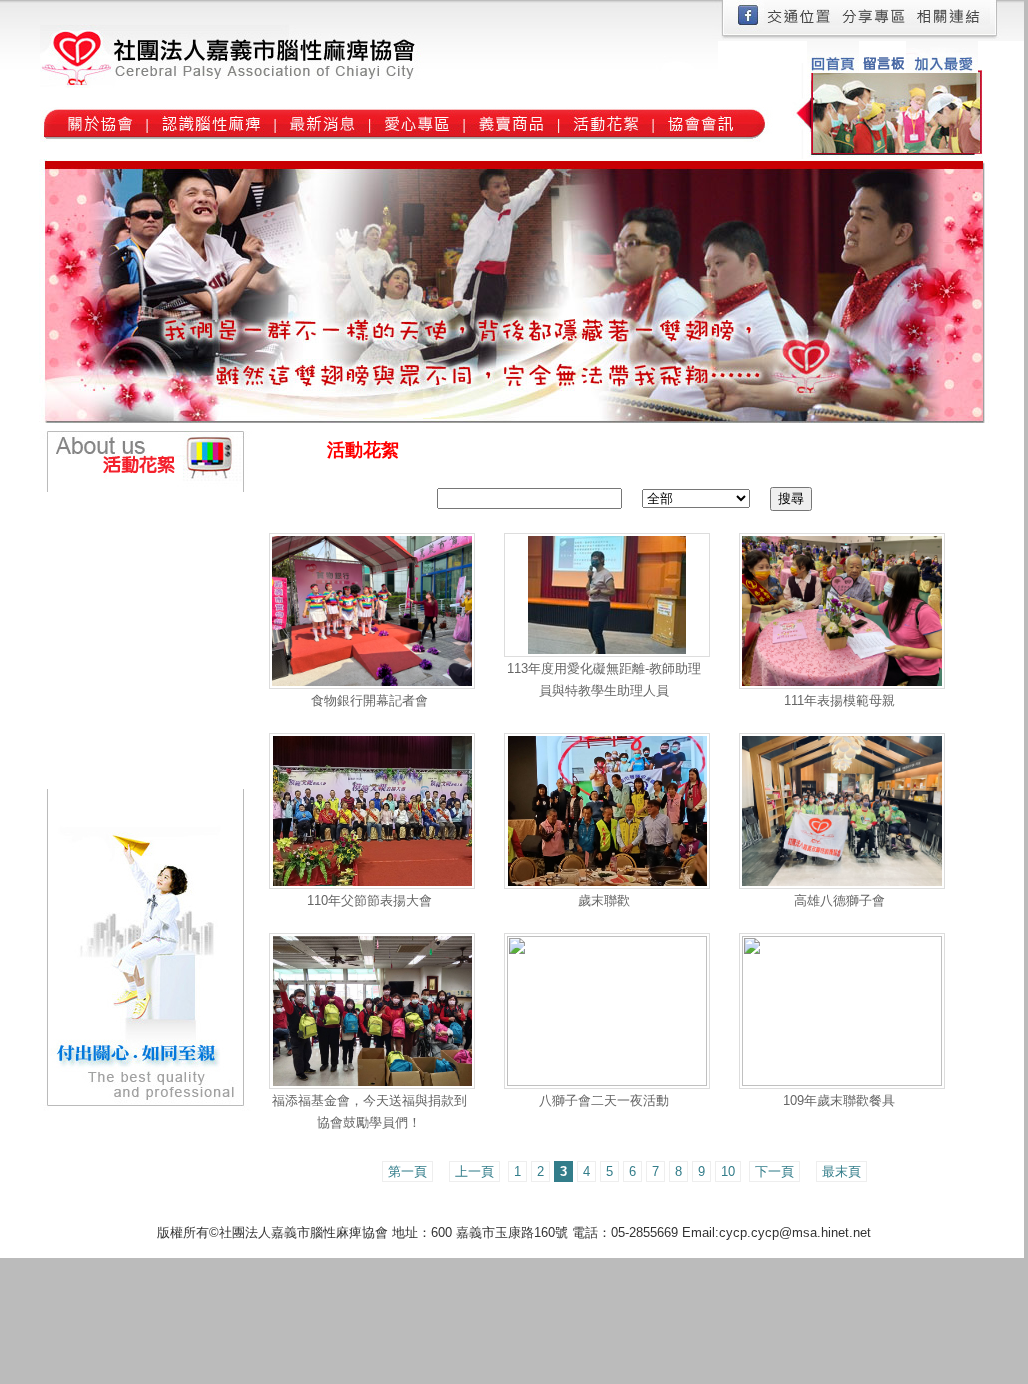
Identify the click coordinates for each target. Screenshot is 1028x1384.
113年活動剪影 (128, 574)
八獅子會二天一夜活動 (604, 1100)
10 (728, 1171)
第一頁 (407, 1171)
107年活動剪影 (128, 739)
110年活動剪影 (128, 640)
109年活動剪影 (128, 673)
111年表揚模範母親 (839, 700)
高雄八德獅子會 (839, 900)
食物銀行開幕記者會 (369, 700)
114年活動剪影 (128, 541)
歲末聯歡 (604, 900)
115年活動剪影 (128, 508)
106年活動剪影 (128, 772)
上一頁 (474, 1171)
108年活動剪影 (128, 706)
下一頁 (774, 1171)
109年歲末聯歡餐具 (839, 1100)
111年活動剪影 (127, 607)
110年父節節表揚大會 (369, 900)
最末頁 (841, 1171)
